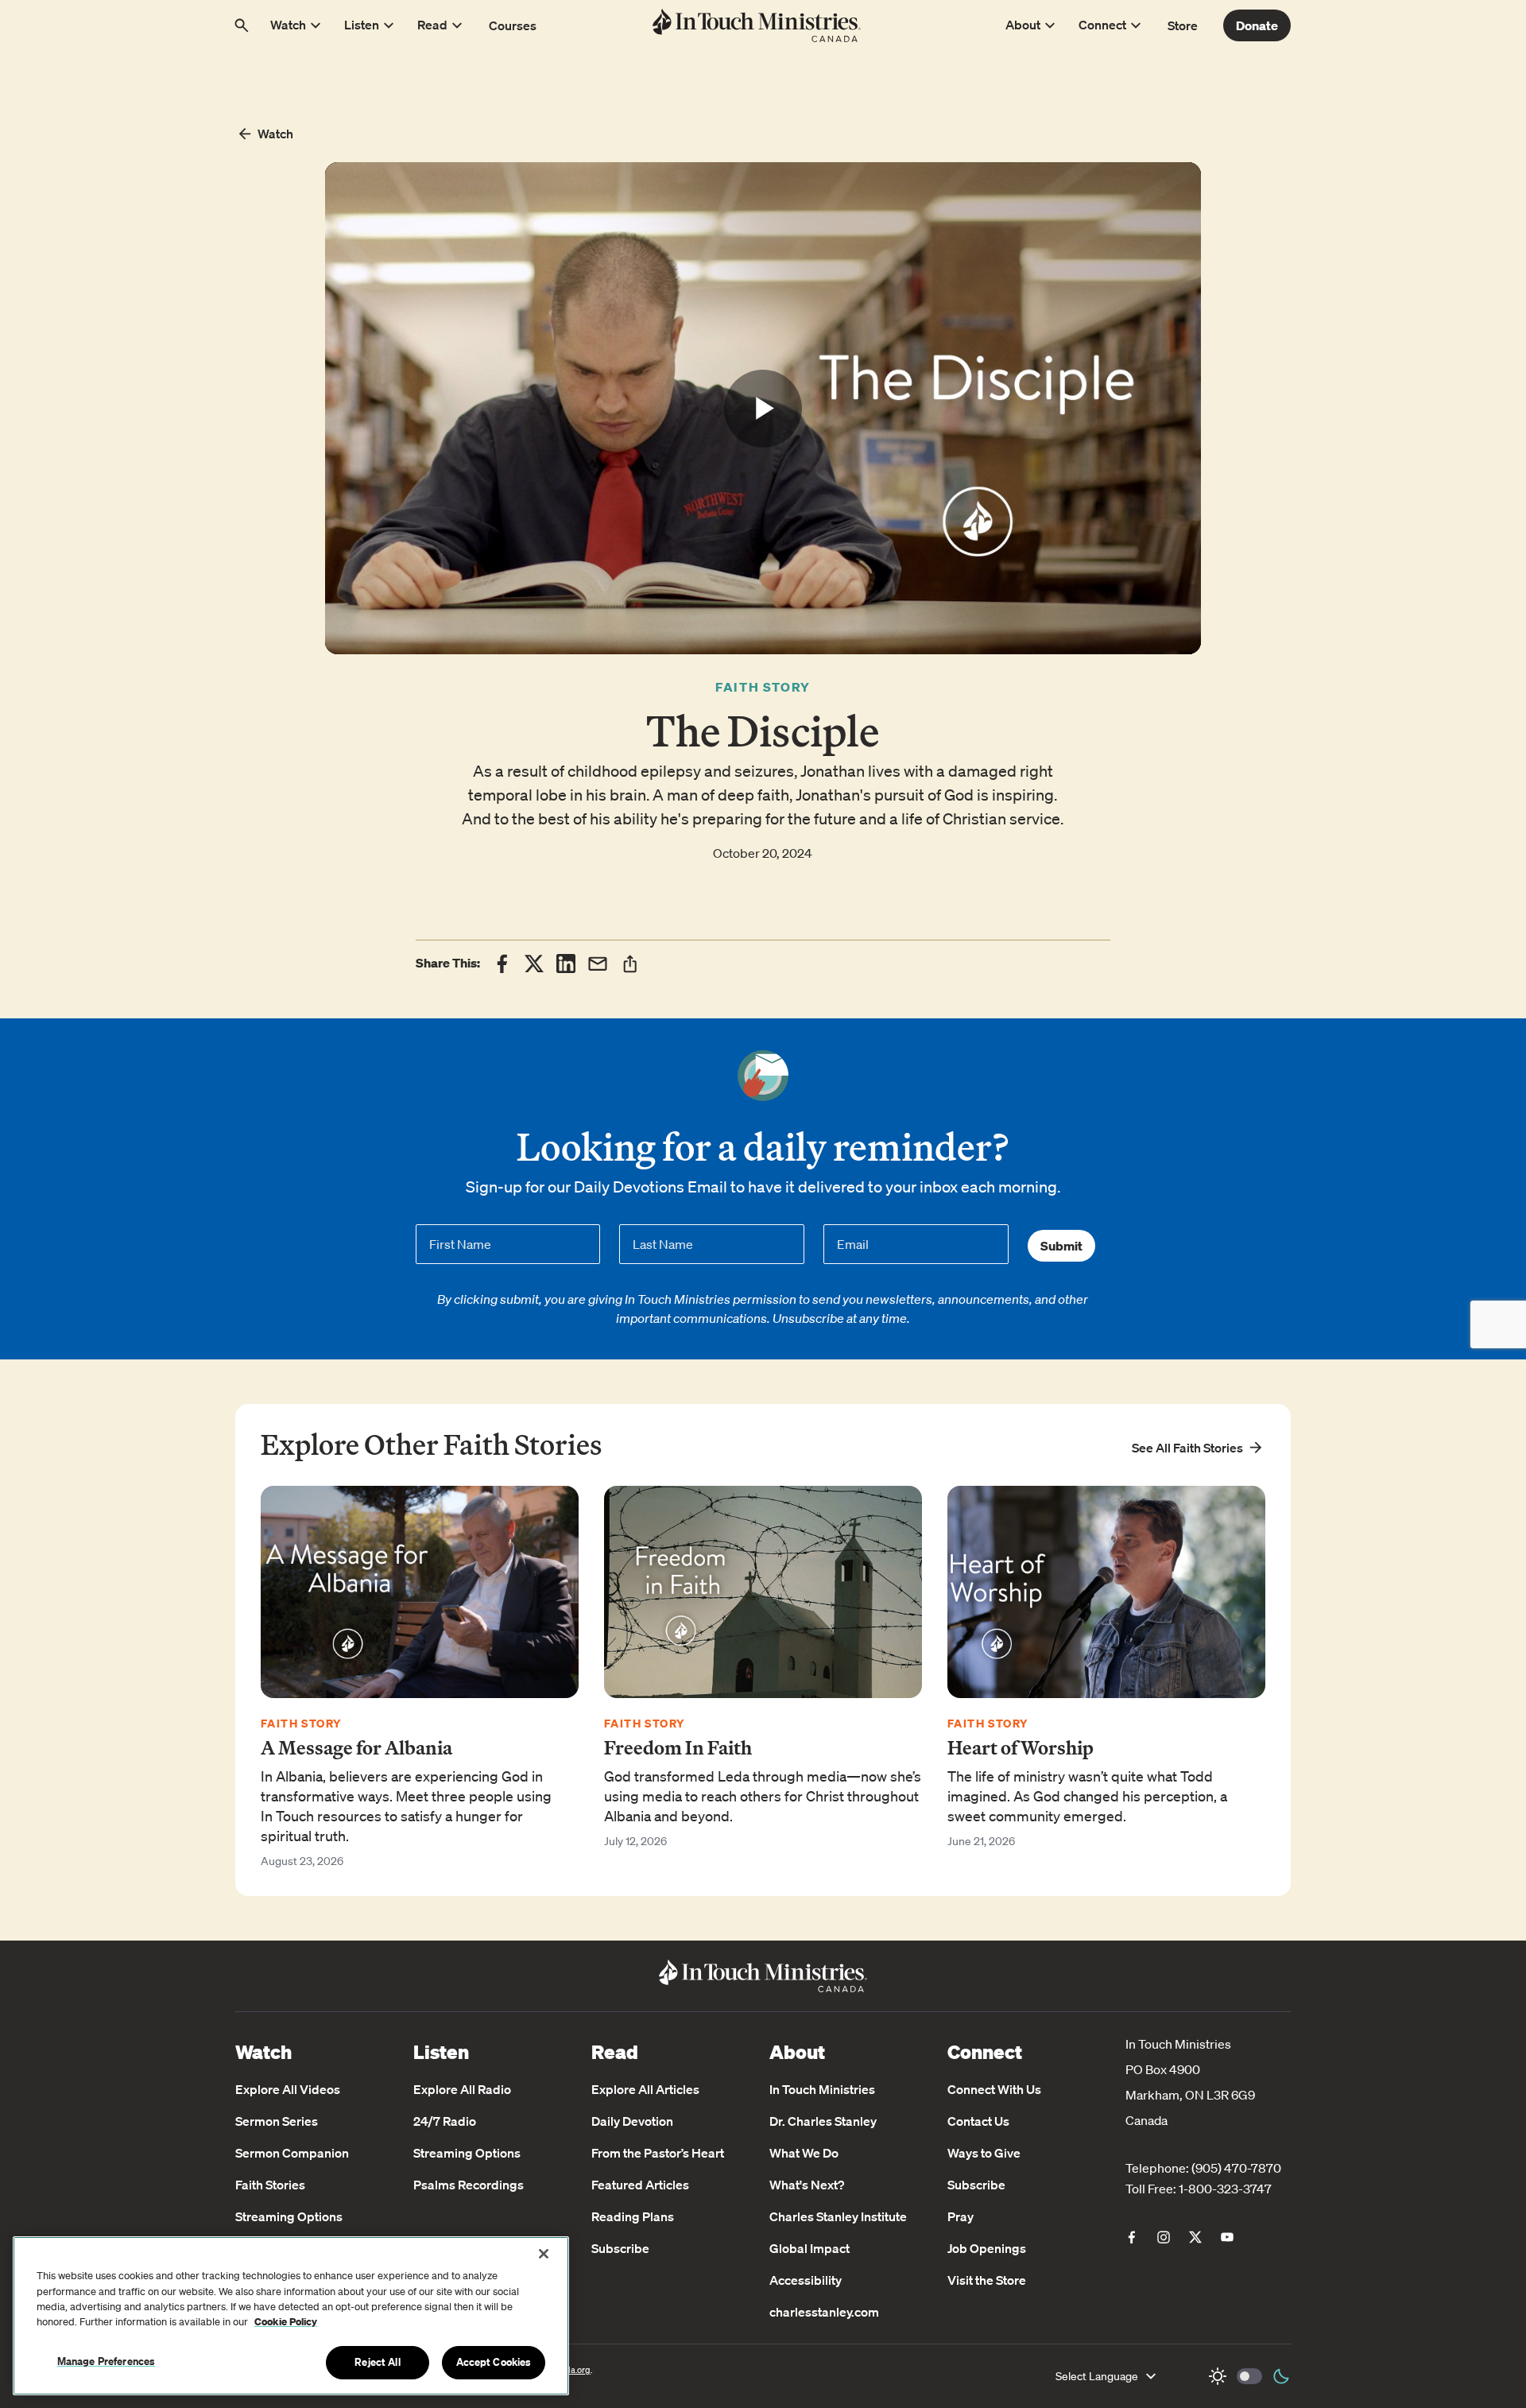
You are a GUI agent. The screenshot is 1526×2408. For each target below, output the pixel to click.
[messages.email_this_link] (598, 964)
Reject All (377, 2362)
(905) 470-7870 (1236, 2168)
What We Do (804, 2153)
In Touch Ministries (822, 2089)
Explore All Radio (462, 2089)
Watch (275, 134)
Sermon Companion (292, 2153)
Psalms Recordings (469, 2185)
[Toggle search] (242, 25)
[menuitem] (1132, 2237)
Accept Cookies (494, 2362)
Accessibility (806, 2280)
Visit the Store (987, 2280)
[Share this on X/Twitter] (534, 964)
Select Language (1097, 2376)
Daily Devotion (632, 2121)
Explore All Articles (645, 2089)
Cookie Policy (286, 2323)
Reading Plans (633, 2216)
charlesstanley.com (824, 2312)
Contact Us (978, 2121)
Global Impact (809, 2248)
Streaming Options (289, 2216)
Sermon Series (277, 2121)
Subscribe (620, 2248)
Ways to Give (984, 2153)
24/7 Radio (445, 2121)
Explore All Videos (288, 2089)
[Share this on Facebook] (502, 964)
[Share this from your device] (630, 964)
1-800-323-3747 (1225, 2189)
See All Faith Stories (1187, 1448)
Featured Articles (640, 2185)
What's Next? (807, 2185)
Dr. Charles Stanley (823, 2121)
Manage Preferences (106, 2361)
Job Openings (987, 2248)
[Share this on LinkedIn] (566, 964)
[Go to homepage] (757, 25)
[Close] (544, 2254)
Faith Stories (270, 2185)
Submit (1061, 1246)
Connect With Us (994, 2089)
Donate (1257, 25)
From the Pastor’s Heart (658, 2153)
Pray (961, 2216)
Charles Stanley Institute (838, 2216)
